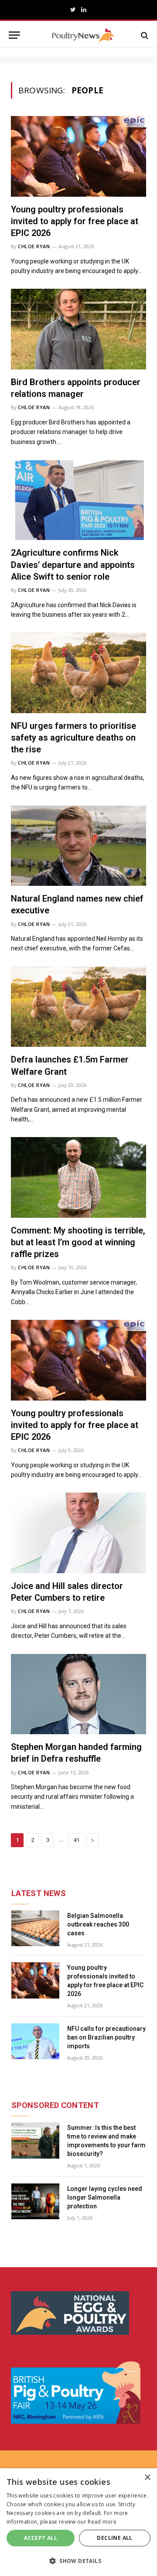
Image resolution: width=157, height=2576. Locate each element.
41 (76, 1840)
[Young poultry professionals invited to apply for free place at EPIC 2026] (78, 156)
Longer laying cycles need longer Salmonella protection (105, 2197)
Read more (102, 2522)
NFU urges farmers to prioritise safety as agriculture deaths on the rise (73, 738)
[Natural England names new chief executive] (78, 846)
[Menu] (14, 35)
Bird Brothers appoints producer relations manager (76, 388)
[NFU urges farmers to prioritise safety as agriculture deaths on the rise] (78, 673)
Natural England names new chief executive (77, 904)
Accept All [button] (41, 2538)
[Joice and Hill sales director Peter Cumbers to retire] (78, 1533)
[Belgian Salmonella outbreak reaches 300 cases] (35, 1929)
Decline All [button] (114, 2538)
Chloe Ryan (34, 246)
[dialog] (78, 2522)
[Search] (144, 35)
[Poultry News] (83, 35)
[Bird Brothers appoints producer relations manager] (78, 329)
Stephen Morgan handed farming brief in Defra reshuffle (76, 1753)
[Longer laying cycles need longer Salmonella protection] (35, 2202)
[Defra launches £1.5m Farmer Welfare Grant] (78, 1007)
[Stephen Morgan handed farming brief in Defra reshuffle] (78, 1694)
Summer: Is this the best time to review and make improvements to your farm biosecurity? (106, 2141)
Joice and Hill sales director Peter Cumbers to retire (67, 1592)
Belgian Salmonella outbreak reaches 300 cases (98, 1924)
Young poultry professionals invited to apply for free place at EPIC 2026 (75, 221)
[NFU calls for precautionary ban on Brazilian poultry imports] (35, 2041)
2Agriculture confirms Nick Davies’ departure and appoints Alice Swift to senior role (73, 564)
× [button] (147, 2478)
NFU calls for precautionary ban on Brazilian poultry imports (106, 2037)
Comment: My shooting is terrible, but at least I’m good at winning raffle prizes (78, 1242)
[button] (78, 2561)
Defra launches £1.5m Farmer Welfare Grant (70, 1065)
